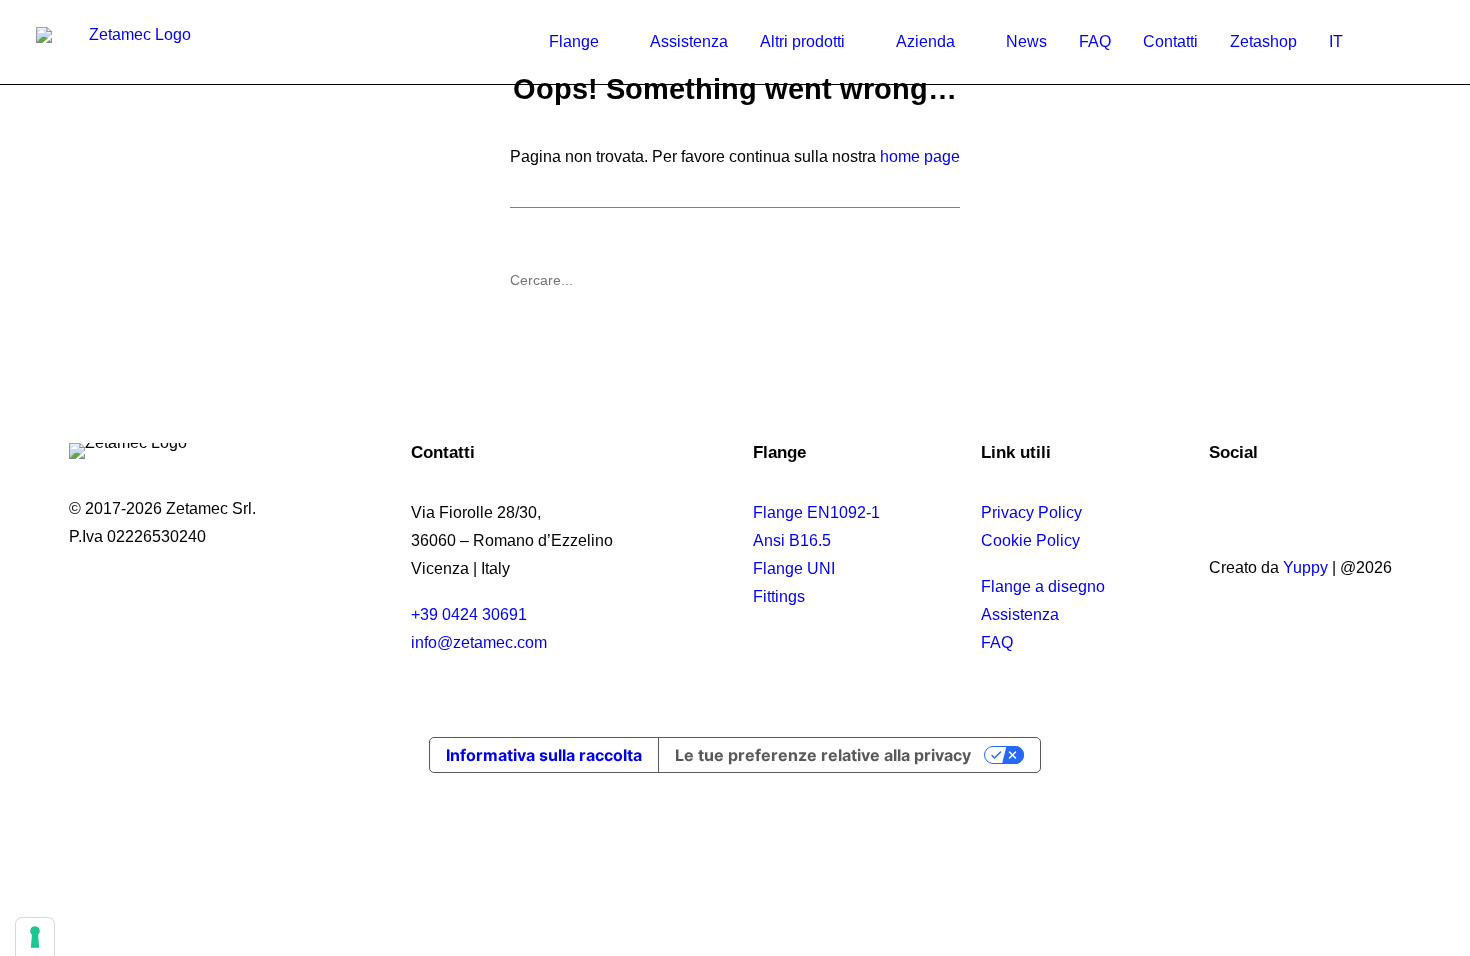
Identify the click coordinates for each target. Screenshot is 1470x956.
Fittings (779, 596)
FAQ (1095, 41)
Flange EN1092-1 (816, 512)
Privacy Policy (1031, 512)
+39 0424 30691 (469, 614)
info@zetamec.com (479, 642)
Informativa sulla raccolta (544, 755)
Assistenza (689, 41)
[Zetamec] (132, 42)
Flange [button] (574, 41)
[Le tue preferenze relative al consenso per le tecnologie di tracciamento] (35, 937)
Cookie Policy (1030, 540)
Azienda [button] (925, 41)
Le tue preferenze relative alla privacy (823, 755)
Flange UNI (794, 568)
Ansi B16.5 (792, 540)
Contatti (1170, 41)
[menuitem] (583, 42)
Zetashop (1263, 41)
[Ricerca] (735, 280)
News (1026, 41)
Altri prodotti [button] (802, 41)
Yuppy (1305, 567)
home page (920, 156)
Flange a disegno (1043, 586)
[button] (1416, 42)
